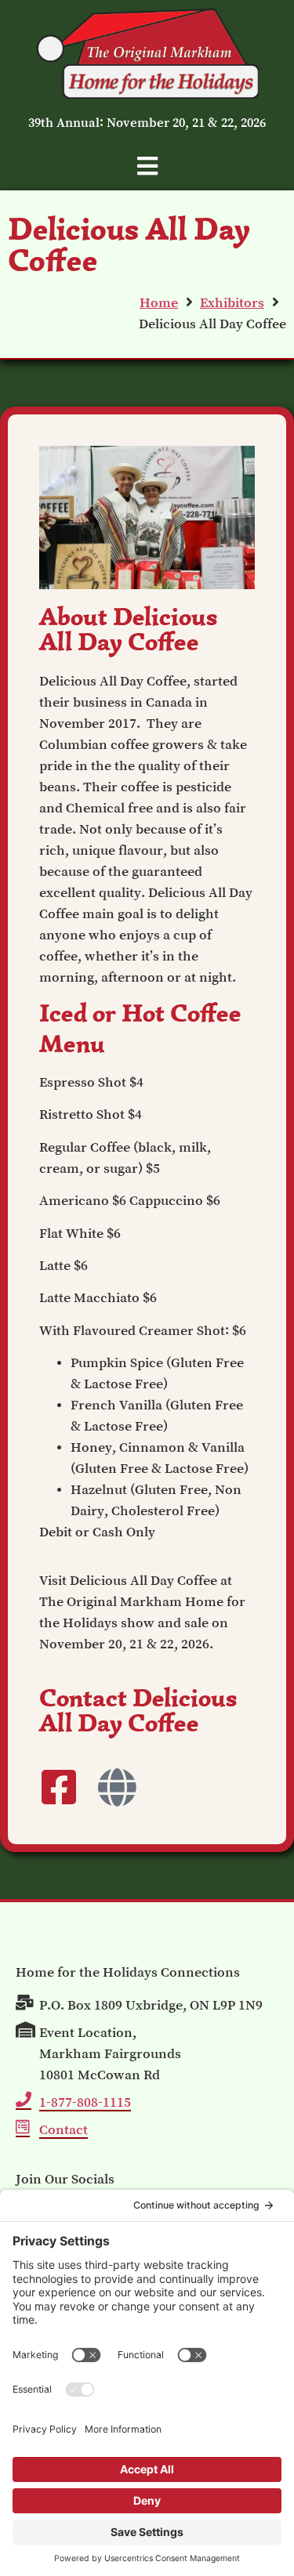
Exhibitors (232, 302)
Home (159, 302)
